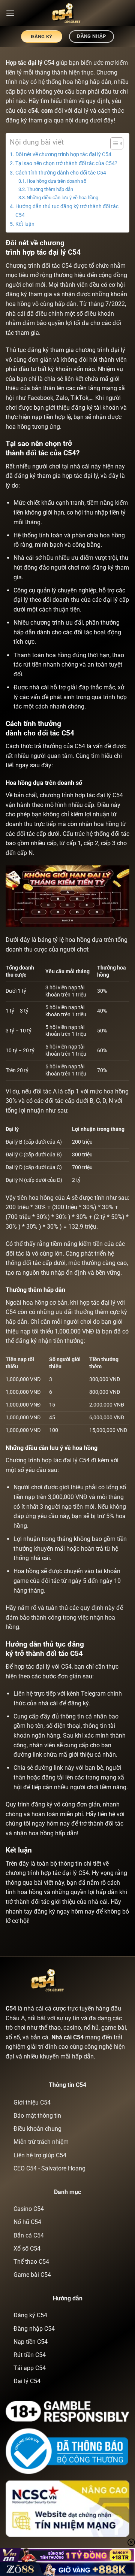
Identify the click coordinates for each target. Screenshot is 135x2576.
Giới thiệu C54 (32, 2102)
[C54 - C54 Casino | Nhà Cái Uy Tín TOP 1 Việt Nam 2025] (67, 13)
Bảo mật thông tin (37, 2116)
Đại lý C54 (27, 2381)
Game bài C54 (32, 2275)
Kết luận (25, 224)
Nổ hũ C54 (27, 2222)
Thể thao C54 (31, 2262)
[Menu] (10, 13)
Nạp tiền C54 (31, 2342)
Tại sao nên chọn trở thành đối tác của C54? (66, 163)
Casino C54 (29, 2209)
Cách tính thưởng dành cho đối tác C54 (61, 173)
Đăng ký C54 (30, 2315)
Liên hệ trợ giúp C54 (40, 2155)
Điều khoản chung (37, 2129)
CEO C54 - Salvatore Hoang (49, 2168)
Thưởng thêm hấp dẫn (50, 189)
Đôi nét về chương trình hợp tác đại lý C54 (63, 154)
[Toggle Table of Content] (113, 143)
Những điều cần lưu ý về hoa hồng (62, 198)
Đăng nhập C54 (34, 2329)
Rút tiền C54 (30, 2355)
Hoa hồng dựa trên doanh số (56, 181)
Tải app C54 (30, 2368)
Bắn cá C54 (29, 2235)
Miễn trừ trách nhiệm (41, 2142)
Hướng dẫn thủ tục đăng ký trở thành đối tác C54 (67, 211)
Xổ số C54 (27, 2249)
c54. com (40, 111)
